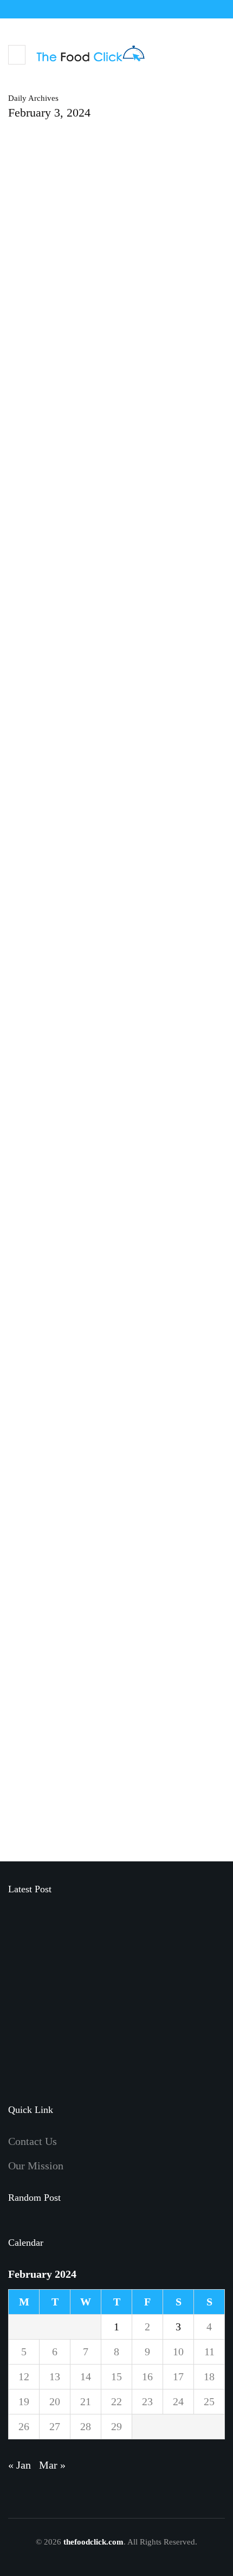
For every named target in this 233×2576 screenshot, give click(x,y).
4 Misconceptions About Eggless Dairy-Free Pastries (98, 1188)
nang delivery (40, 634)
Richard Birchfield (41, 485)
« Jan (20, 2465)
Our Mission (36, 2166)
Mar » (52, 2465)
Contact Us (33, 2141)
